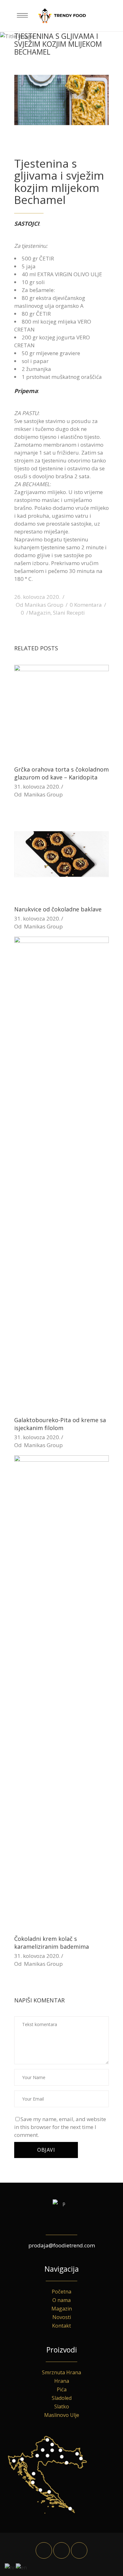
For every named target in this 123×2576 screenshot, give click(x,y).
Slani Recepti (69, 613)
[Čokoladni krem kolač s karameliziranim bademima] (61, 1692)
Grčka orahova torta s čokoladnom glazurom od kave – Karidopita (61, 773)
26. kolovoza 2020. (37, 597)
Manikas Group (44, 605)
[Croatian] (10, 2567)
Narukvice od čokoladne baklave (58, 909)
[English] (22, 2567)
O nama (61, 2300)
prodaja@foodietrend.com (62, 2245)
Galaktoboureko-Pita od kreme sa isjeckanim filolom (60, 1424)
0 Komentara (86, 605)
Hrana (62, 2381)
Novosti (62, 2317)
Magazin (40, 613)
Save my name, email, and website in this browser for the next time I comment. (60, 2127)
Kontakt (61, 2326)
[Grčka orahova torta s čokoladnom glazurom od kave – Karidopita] (61, 712)
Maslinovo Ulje (62, 2415)
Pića (62, 2389)
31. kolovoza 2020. (37, 787)
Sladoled (62, 2398)
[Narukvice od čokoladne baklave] (61, 852)
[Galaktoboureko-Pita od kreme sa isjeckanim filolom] (61, 1173)
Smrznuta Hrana (61, 2372)
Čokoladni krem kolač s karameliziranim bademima (52, 1943)
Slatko (62, 2406)
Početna (61, 2292)
